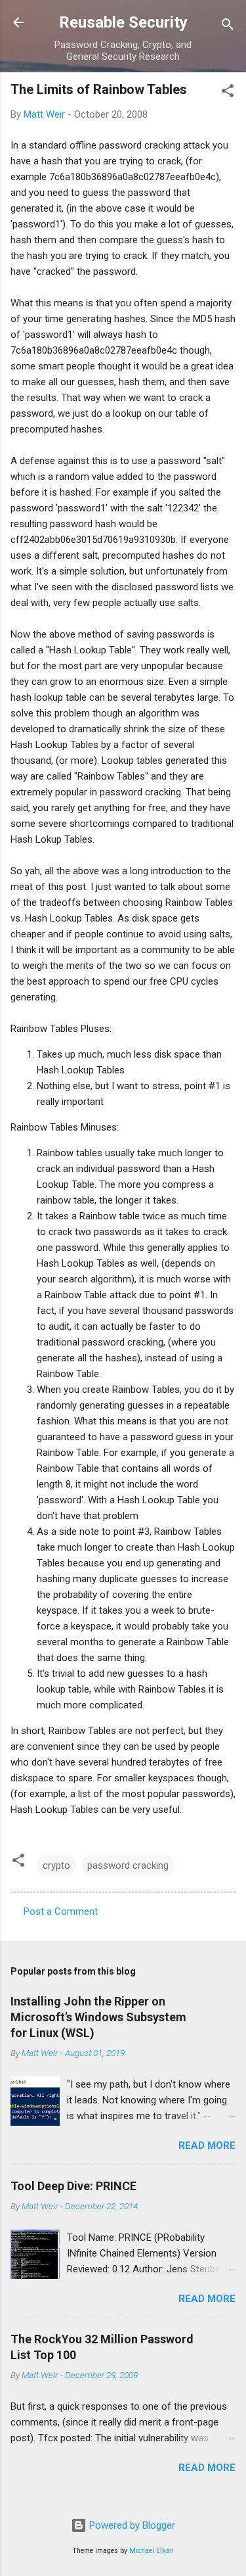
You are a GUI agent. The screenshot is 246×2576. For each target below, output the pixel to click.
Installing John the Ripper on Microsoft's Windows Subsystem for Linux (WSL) (98, 2017)
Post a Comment (61, 1911)
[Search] (228, 27)
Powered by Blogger (131, 2525)
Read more (207, 2145)
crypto (56, 1865)
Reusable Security (123, 22)
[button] (228, 93)
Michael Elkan (152, 2551)
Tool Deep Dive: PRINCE (73, 2186)
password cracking (128, 1865)
